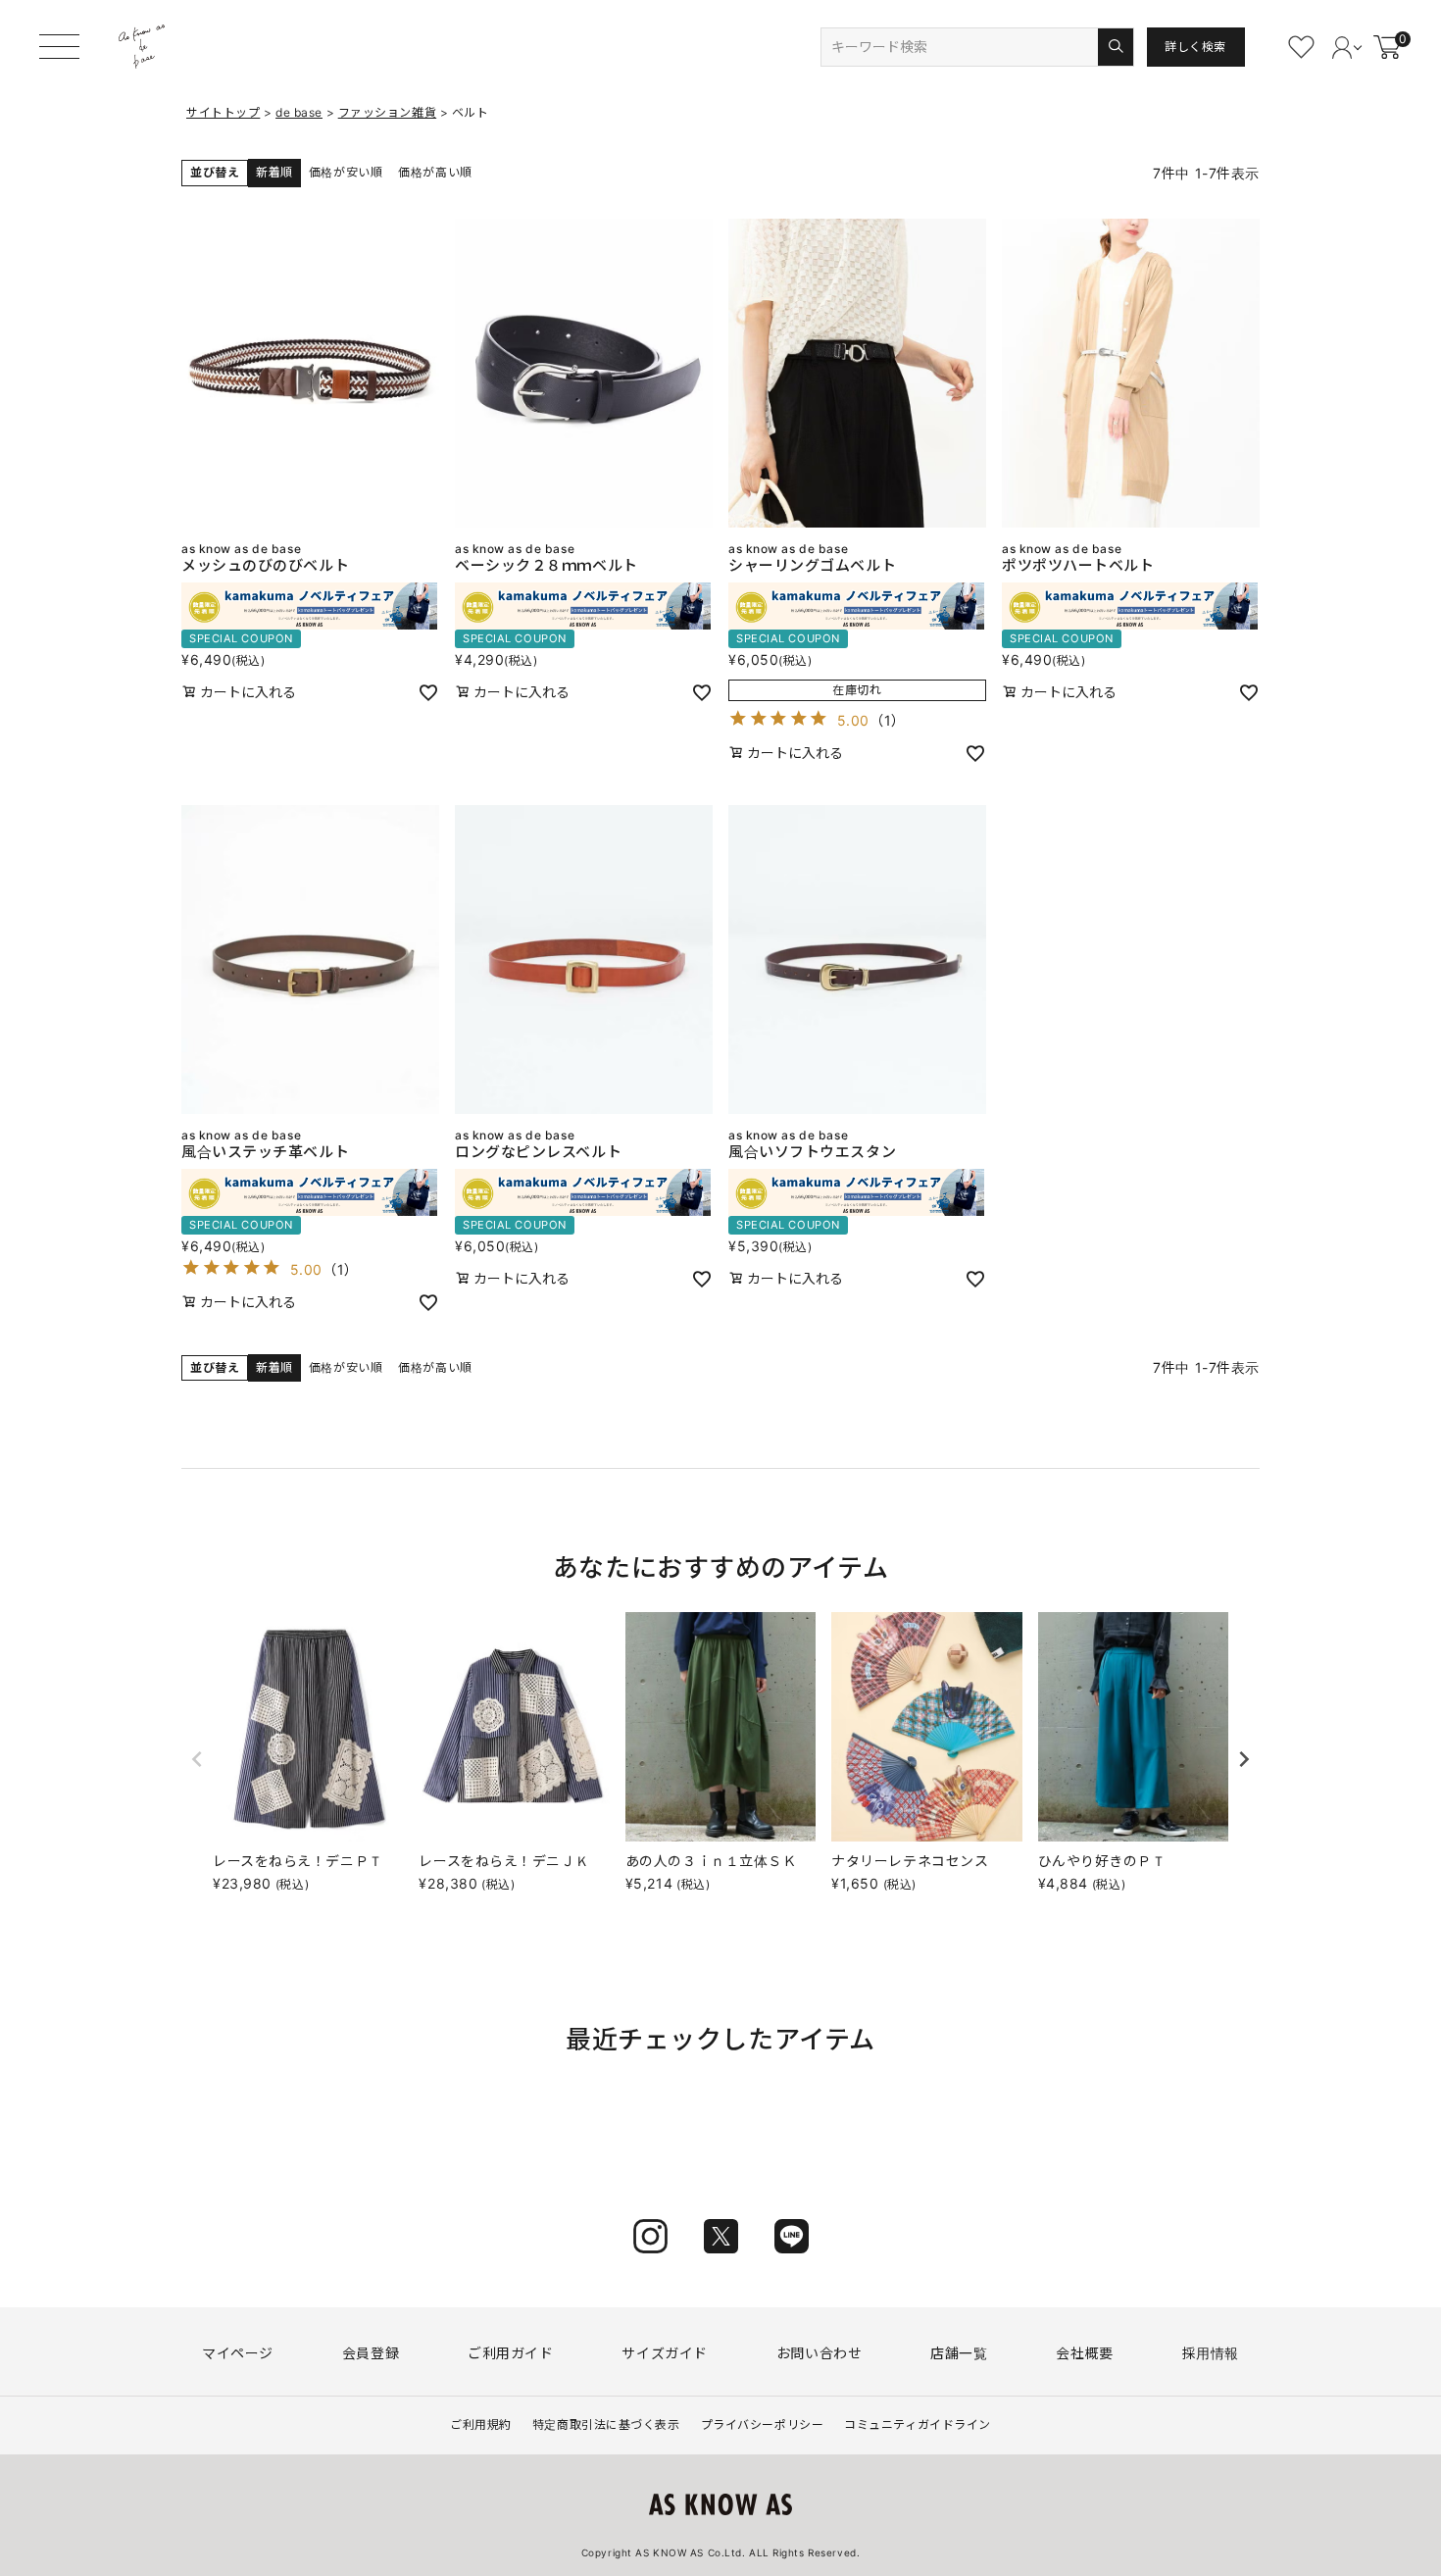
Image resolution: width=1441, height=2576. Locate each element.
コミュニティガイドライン (918, 2424)
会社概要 (1084, 2353)
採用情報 (1211, 2353)
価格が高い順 (435, 172)
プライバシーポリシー (763, 2424)
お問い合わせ (819, 2353)
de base (299, 112)
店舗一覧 (959, 2353)
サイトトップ (223, 112)
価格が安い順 (346, 172)
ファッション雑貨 (387, 112)
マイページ (238, 2353)
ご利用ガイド (510, 2353)
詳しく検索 (1195, 47)
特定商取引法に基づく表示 (606, 2424)
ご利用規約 (481, 2424)
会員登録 (371, 2353)
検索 (1115, 47)
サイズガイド (664, 2353)
